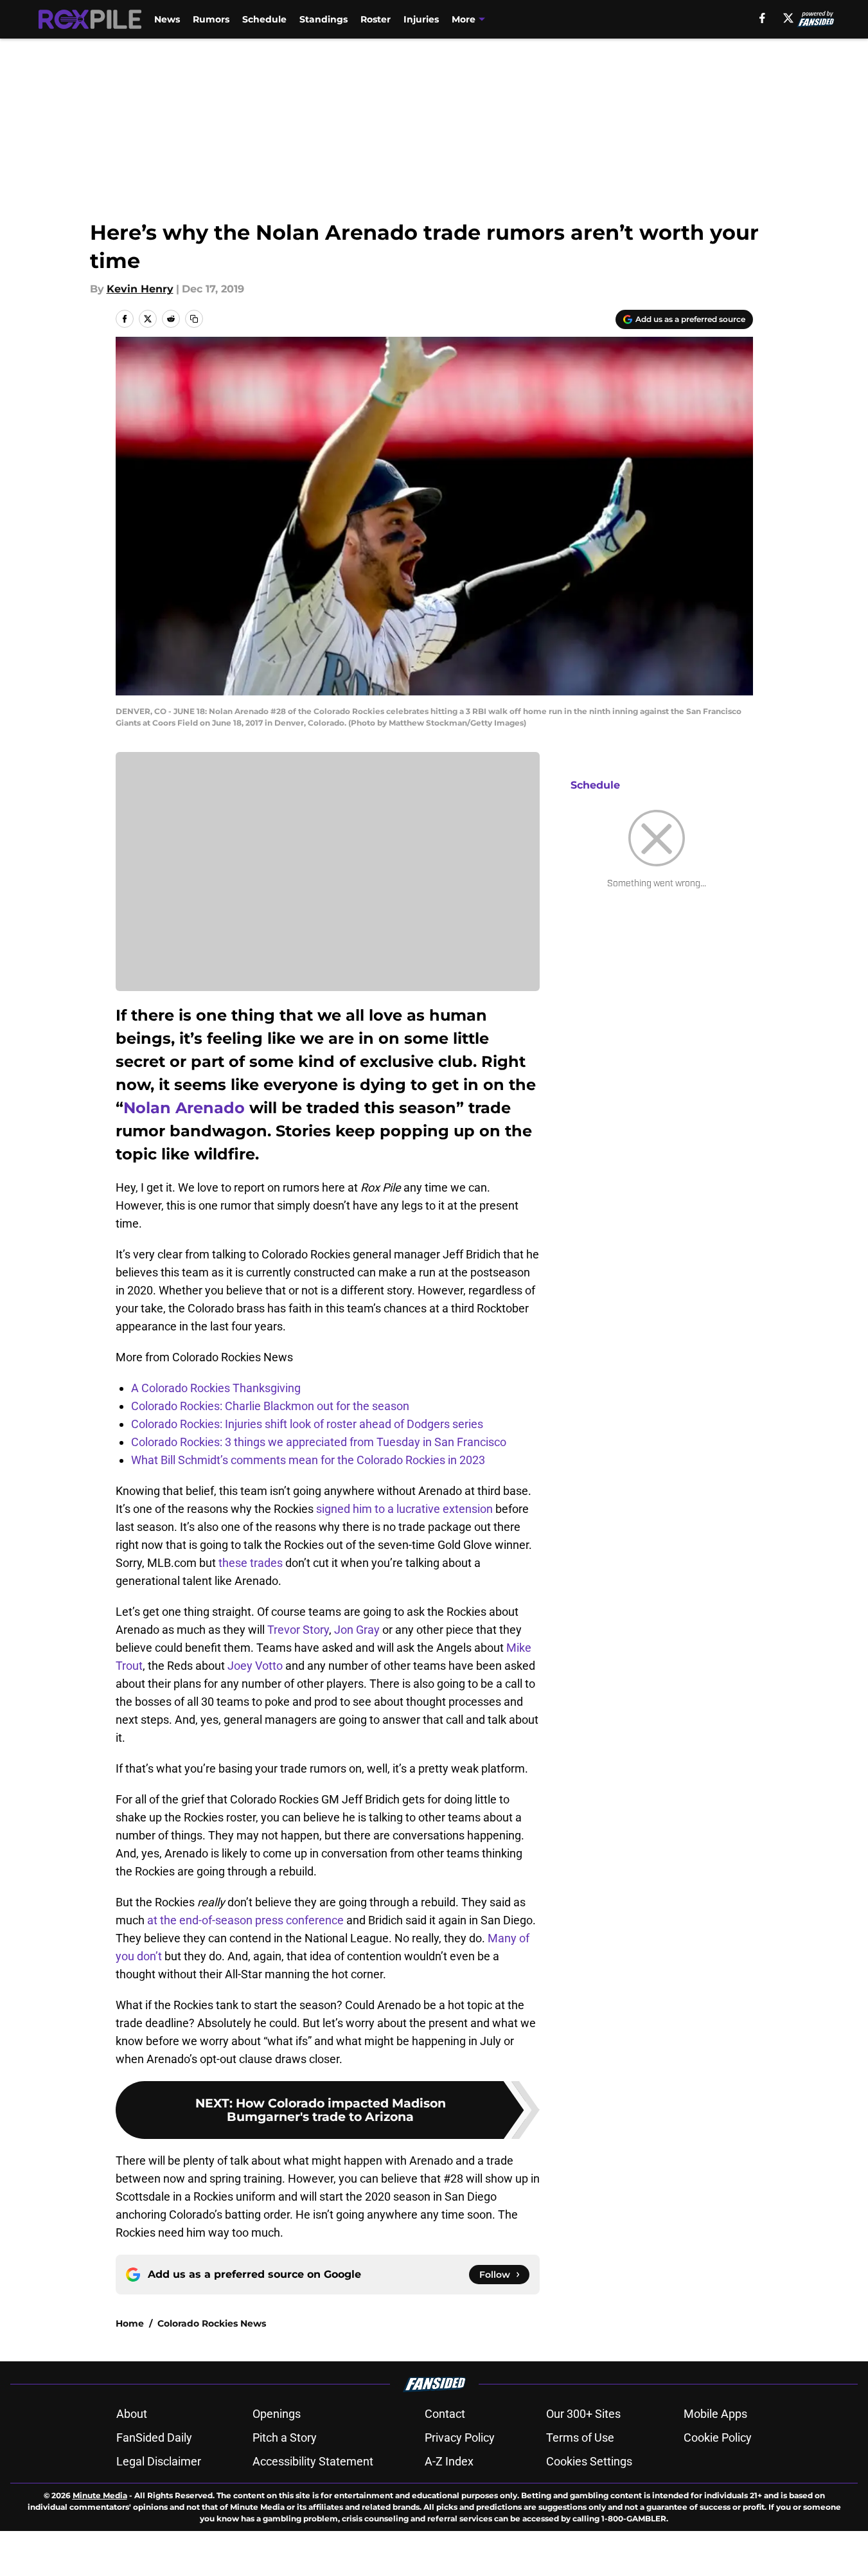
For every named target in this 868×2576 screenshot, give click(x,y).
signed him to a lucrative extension (404, 1509)
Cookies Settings (589, 2461)
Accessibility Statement (313, 2461)
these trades (251, 1563)
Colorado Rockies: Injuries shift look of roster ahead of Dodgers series (307, 1424)
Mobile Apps (715, 2414)
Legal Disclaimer (159, 2461)
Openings (277, 2414)
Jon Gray (357, 1630)
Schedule (264, 19)
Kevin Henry (140, 289)
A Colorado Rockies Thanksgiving (216, 1388)
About (132, 2414)
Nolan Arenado (184, 1108)
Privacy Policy (460, 2437)
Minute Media (100, 2495)
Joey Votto (255, 1666)
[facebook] (762, 18)
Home (130, 2323)
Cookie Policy (718, 2437)
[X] (788, 18)
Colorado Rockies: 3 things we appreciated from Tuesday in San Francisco (319, 1442)
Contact (445, 2414)
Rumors (211, 19)
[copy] (194, 319)
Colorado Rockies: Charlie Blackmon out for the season (270, 1406)
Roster (376, 19)
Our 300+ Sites (583, 2414)
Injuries (421, 19)
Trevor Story (298, 1630)
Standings (323, 19)
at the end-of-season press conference (245, 1920)
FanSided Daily (154, 2437)
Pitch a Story (285, 2437)
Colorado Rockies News (212, 2323)
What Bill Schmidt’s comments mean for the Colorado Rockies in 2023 (308, 1460)
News (167, 19)
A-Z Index (449, 2461)
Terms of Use (580, 2437)
